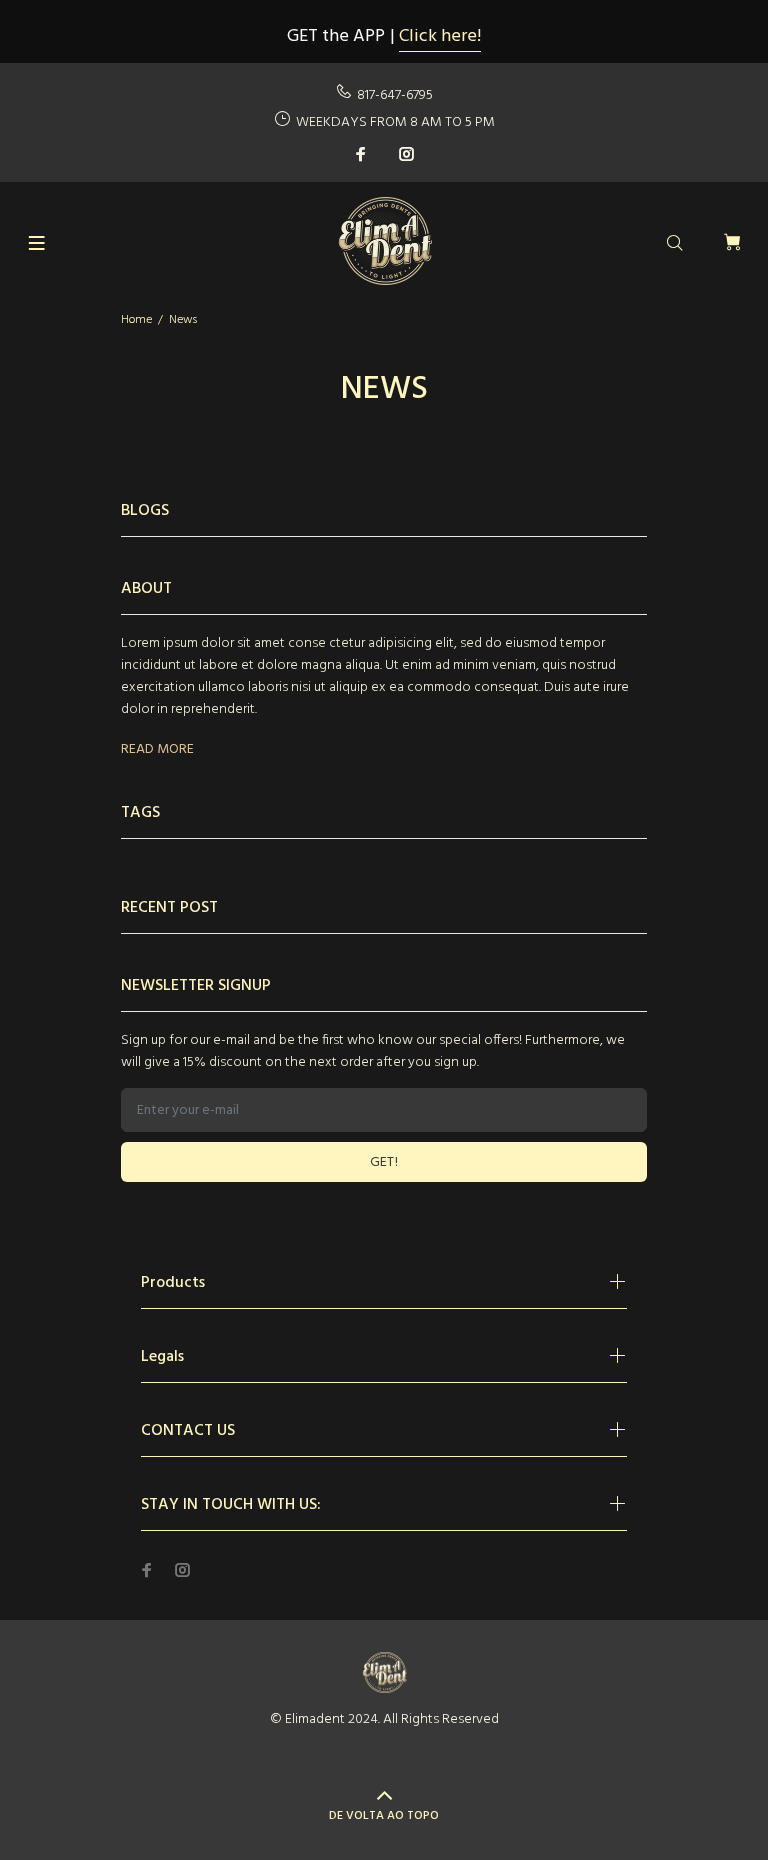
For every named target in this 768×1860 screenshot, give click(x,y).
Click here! (440, 36)
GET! (384, 1162)
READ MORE (157, 750)
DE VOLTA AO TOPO (384, 1816)
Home (136, 320)
